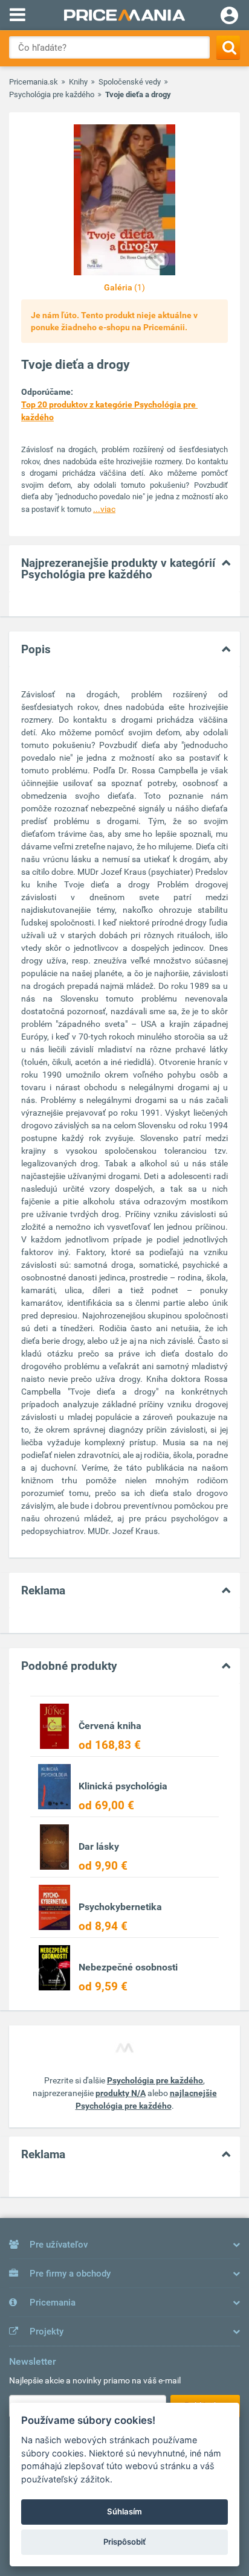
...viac (104, 509)
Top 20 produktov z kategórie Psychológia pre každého (109, 411)
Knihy (78, 82)
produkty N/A (121, 2093)
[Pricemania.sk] (124, 15)
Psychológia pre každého (52, 94)
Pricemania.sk (34, 82)
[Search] (228, 47)
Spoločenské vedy (130, 82)
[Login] (229, 17)
